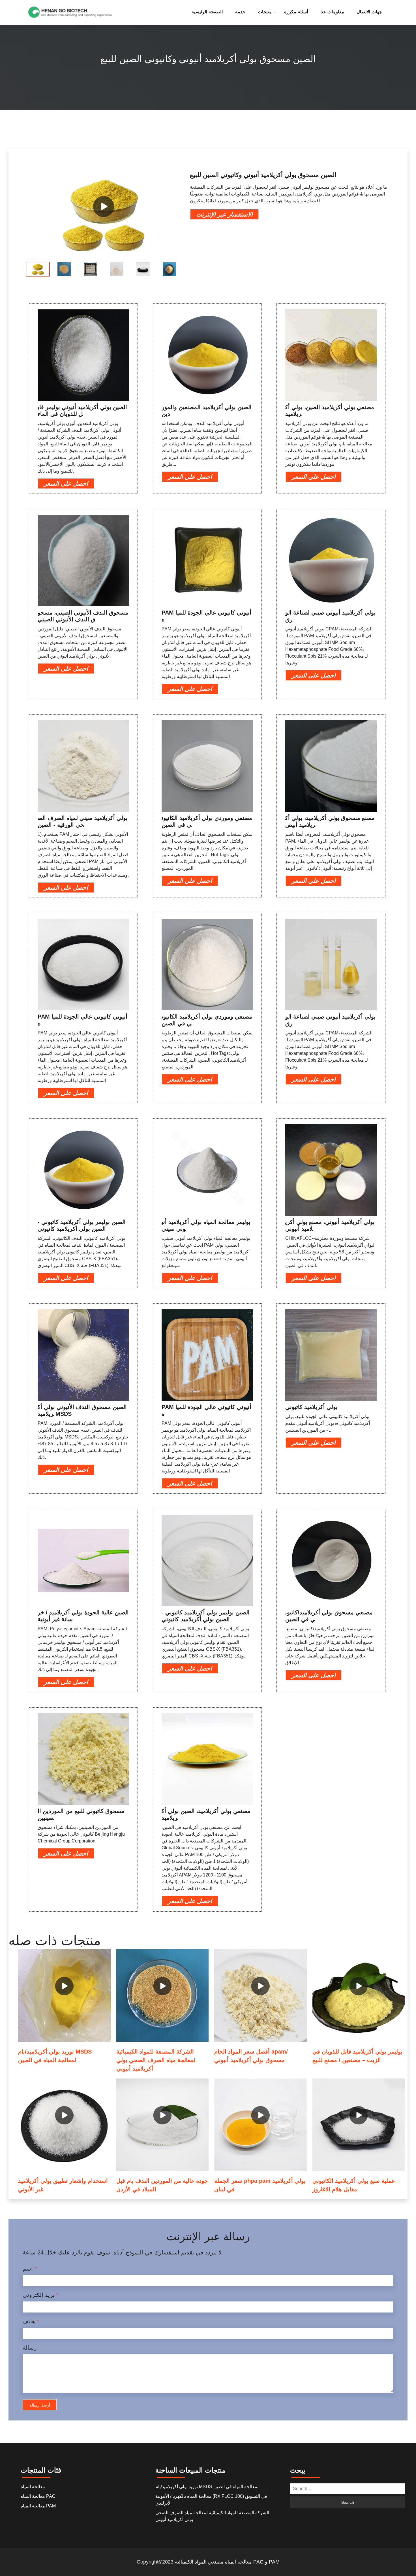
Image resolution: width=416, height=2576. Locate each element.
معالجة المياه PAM (38, 2506)
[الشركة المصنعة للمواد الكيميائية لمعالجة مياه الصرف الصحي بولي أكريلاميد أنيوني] (163, 1995)
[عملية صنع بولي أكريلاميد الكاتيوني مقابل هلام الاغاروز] (359, 2125)
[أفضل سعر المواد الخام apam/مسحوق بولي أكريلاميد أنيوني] (260, 1995)
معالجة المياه (33, 2487)
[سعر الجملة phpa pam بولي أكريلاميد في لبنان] (260, 2125)
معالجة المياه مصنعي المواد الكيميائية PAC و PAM (227, 2562)
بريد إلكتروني (41, 2295)
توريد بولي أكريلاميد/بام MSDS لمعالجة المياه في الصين (207, 2487)
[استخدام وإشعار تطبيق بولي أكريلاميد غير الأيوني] (64, 2125)
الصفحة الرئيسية (207, 12)
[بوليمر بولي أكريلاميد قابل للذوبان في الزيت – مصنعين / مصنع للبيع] (359, 1995)
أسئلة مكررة (296, 12)
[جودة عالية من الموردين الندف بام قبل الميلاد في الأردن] (163, 2125)
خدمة (240, 12)
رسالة (30, 2348)
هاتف (31, 2321)
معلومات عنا (332, 12)
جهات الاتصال (369, 12)
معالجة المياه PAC (38, 2496)
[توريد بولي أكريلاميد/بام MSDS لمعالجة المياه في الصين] (64, 1995)
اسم (30, 2269)
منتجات (265, 12)
